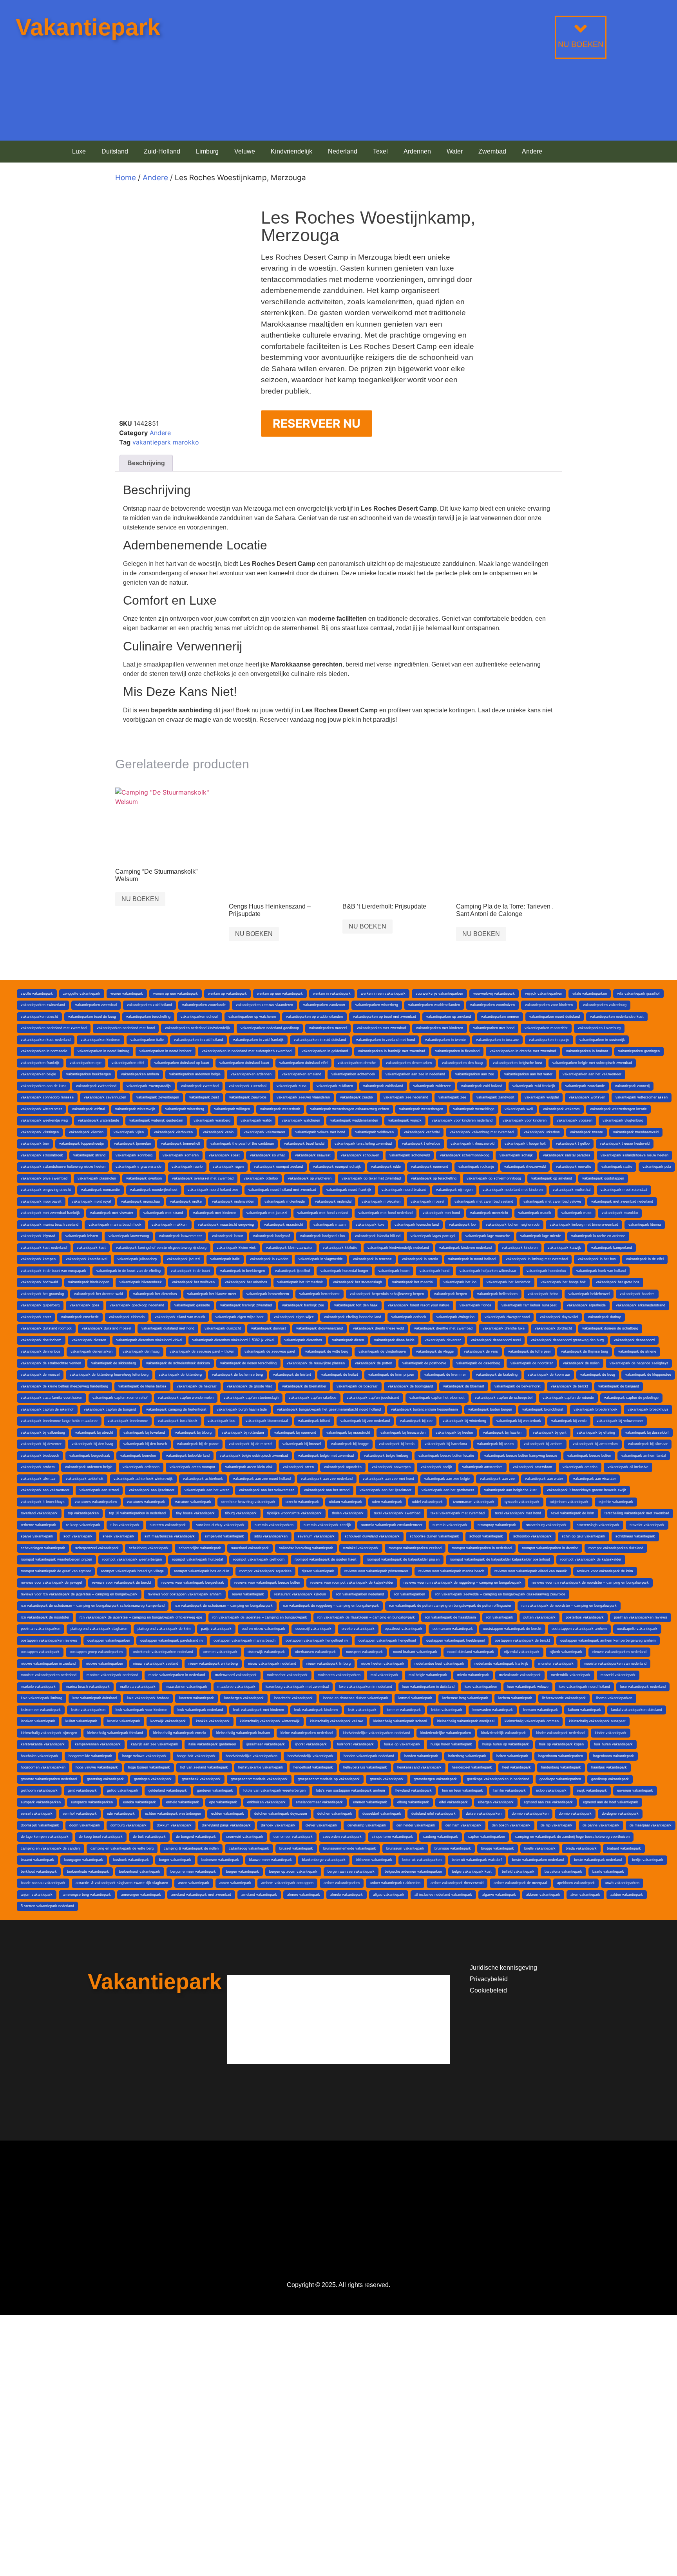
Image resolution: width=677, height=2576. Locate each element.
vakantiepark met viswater (112, 1213)
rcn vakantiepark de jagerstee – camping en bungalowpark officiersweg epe (141, 1617)
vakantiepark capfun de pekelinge (631, 1398)
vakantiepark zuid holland (482, 1086)
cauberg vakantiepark (441, 1837)
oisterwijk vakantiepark (266, 1652)
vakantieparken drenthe (357, 1063)
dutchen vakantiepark (335, 1814)
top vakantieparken (83, 1513)
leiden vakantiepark (447, 1710)
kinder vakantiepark (611, 1733)
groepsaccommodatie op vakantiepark (329, 1779)
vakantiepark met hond (441, 1213)
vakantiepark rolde (386, 1167)
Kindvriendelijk (291, 151)
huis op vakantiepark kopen (561, 1744)
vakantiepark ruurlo (187, 1167)
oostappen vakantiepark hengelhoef (387, 1640)
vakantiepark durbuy (605, 1317)
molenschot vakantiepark (287, 1675)
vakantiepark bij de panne (198, 1444)
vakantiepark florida (475, 1305)
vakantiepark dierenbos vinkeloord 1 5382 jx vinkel (233, 1340)
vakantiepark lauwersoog (129, 1236)
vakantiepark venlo (218, 1132)
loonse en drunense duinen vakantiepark (356, 1698)
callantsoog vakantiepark (249, 1848)
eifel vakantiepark (453, 1802)
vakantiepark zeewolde (248, 1097)
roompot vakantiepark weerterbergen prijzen (56, 1559)
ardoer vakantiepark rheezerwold (457, 1883)
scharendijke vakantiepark (200, 1548)
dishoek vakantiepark (278, 1825)
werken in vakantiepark (332, 994)
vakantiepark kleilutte (340, 1248)
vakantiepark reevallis (574, 1167)
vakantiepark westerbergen (421, 1109)
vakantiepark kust (91, 1248)
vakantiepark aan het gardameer (448, 1490)
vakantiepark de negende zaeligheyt (639, 1363)
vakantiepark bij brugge (350, 1444)
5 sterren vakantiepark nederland (47, 1906)
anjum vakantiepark (37, 1895)
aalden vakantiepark (627, 1895)
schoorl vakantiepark (486, 1536)
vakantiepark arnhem (38, 1467)
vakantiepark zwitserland (96, 1086)
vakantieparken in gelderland (325, 1051)
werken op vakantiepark (227, 994)
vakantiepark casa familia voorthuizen (52, 1398)
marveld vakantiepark (618, 1675)
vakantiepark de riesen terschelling (248, 1363)
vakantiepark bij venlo (569, 1421)
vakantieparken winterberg (377, 1005)
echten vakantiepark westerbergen (173, 1814)
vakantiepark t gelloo (573, 1143)
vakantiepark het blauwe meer (212, 1294)
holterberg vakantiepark (467, 1756)
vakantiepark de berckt (569, 1386)
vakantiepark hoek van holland (601, 1271)
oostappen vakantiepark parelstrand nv (172, 1640)
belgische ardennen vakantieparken (413, 1871)
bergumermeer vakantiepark (193, 1871)
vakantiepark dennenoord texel (496, 1340)
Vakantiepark (88, 27)
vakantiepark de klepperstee (648, 1375)
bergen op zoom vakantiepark (293, 1871)
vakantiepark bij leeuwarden (403, 1433)
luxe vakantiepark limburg (42, 1698)
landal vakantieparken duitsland (637, 1710)
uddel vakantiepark (427, 1502)
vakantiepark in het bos (597, 1259)
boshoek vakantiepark (131, 1860)
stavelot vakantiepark (647, 1525)
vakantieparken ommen (500, 1017)
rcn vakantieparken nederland (360, 1594)
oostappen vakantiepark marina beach (244, 1640)
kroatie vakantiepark (124, 1721)
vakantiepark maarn (329, 1225)
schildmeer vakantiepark (635, 1536)
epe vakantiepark (223, 1802)
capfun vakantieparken (487, 1837)
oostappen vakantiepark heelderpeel (455, 1640)
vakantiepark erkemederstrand (641, 1305)
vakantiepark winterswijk (135, 1109)
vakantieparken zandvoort (324, 1005)
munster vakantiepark (556, 1664)
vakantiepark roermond (430, 1167)
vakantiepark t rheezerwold (472, 1143)
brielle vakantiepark (540, 1848)
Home (126, 178)
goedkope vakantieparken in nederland (498, 1779)
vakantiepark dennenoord (634, 1340)
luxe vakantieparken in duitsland (428, 1687)
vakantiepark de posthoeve (424, 1363)
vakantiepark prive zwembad (44, 1178)
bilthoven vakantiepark (374, 1860)
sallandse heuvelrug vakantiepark (306, 1548)
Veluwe (245, 151)
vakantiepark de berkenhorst (518, 1386)
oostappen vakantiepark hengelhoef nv (317, 1640)
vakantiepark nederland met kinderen (513, 1190)
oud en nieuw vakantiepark (263, 1629)
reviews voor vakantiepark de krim (605, 1571)
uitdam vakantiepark (346, 1502)
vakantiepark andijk (436, 1467)
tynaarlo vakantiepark (522, 1502)
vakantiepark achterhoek (203, 1479)
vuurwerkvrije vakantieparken (439, 994)
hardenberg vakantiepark (561, 1767)
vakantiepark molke (186, 1201)
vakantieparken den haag (462, 1063)
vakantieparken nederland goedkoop (270, 1028)
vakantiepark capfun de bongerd (110, 1409)
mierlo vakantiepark (473, 1675)
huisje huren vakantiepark (451, 1744)
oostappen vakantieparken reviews (49, 1640)
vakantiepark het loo (460, 1282)
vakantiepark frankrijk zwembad (246, 1305)
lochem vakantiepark (515, 1698)
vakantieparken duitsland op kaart (182, 1063)
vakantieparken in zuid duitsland (320, 1040)
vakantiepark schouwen (360, 1155)
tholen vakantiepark (348, 1513)
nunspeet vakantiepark (364, 1652)
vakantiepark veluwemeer (264, 1132)
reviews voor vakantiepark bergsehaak (193, 1582)
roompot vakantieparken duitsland (616, 1548)
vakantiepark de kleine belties (142, 1386)
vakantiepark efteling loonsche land (353, 1317)
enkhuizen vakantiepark (266, 1802)
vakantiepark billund (314, 1421)
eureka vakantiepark (139, 1802)
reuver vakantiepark (248, 1594)
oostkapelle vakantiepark (637, 1629)
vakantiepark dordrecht (553, 1328)
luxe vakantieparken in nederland (366, 1687)
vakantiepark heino (543, 1294)
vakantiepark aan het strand (327, 1490)
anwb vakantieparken (622, 1883)
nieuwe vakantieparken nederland (619, 1652)
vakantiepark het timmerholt (300, 1282)
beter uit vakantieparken (422, 1860)
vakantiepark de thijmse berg (585, 1351)
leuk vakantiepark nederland (200, 1710)
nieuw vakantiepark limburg (329, 1664)
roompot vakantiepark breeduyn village (132, 1571)
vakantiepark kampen (38, 1259)
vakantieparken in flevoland (457, 1051)
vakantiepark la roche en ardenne (598, 1236)
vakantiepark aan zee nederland (327, 1479)
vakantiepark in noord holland (472, 1259)
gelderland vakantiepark (168, 1790)
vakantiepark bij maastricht (348, 1433)
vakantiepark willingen (232, 1109)
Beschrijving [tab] (146, 463)
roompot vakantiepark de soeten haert (326, 1559)
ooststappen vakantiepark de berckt (512, 1629)
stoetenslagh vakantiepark (598, 1525)
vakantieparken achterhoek (353, 1074)
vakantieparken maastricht (546, 1028)
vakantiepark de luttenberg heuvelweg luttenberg (109, 1375)
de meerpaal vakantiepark (651, 1825)
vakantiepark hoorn (394, 1271)
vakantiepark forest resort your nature (419, 1305)
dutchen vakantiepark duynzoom (281, 1814)
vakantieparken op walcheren (252, 1017)
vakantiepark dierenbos (303, 1340)
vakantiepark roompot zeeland (278, 1167)
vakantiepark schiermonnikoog (465, 1155)
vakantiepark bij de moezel (251, 1444)
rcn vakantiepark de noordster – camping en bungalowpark (569, 1606)
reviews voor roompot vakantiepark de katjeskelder (352, 1582)
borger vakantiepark (175, 1860)
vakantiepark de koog (598, 1375)
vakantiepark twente (586, 1132)
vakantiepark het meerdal (413, 1282)
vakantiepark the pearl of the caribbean (242, 1143)
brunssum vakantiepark (405, 1848)
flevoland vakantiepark (414, 1790)
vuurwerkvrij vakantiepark (494, 994)
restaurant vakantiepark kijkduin (300, 1594)
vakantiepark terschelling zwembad (363, 1143)
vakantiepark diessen (89, 1340)
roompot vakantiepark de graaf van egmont (56, 1571)
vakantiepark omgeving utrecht (46, 1190)
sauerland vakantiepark (250, 1548)
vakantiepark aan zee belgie (447, 1479)
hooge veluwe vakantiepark (144, 1756)
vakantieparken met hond (494, 1028)
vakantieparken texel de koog (92, 1017)
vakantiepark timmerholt (181, 1143)
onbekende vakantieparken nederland (163, 1652)
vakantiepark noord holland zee (213, 1190)
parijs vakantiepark (216, 1629)
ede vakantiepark (121, 1814)
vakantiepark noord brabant (404, 1190)
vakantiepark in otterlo (420, 1259)
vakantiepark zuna (291, 1086)
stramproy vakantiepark (497, 1525)
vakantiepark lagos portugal (433, 1236)
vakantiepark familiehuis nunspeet (529, 1305)
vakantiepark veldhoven (375, 1132)
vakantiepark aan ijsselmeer (152, 1490)
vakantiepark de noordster (532, 1363)
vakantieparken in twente (445, 1040)
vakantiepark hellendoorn (497, 1294)
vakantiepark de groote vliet (249, 1386)
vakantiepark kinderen (520, 1248)
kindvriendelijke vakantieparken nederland (377, 1733)
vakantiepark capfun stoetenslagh (251, 1398)
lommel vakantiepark (415, 1698)
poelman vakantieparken (41, 1629)
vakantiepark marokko (166, 442)
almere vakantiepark (304, 1895)
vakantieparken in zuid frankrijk (258, 1040)
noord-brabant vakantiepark (415, 1652)
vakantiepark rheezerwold (525, 1167)
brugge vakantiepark (498, 1848)
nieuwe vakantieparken (104, 1664)
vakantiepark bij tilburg (193, 1433)
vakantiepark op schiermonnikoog (494, 1178)
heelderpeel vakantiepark (472, 1767)
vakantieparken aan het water (528, 1074)
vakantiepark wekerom (561, 1109)
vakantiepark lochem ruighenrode (513, 1225)
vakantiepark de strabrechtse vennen (51, 1363)
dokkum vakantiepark (174, 1825)
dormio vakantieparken (530, 1814)
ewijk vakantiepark (592, 1790)
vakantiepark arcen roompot (192, 1467)
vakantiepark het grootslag (42, 1294)
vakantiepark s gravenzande (138, 1167)
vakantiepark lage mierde (541, 1236)
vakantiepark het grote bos (618, 1282)
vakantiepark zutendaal (248, 1086)
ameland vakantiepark (259, 1895)
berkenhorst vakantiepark (140, 1871)
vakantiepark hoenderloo (546, 1271)
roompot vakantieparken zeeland (415, 1548)
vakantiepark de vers (481, 1351)
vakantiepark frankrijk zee (303, 1305)
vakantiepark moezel (427, 1201)
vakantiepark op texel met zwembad (371, 1178)
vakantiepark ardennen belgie (89, 1467)
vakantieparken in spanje (549, 1040)
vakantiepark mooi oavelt (41, 1201)
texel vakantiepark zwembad (397, 1513)
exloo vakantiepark (551, 1790)
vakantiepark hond (434, 1271)
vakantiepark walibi (256, 1120)
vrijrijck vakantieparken (544, 994)
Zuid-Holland (162, 151)
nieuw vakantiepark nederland (272, 1664)
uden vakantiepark (387, 1502)
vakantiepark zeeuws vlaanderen (303, 1097)
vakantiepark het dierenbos (155, 1294)
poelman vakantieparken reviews (641, 1617)
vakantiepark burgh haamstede (242, 1409)
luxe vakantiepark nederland (643, 1687)
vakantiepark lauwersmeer (180, 1236)
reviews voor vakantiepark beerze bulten (267, 1582)
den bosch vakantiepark (511, 1825)
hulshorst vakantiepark (355, 1744)
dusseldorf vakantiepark (382, 1814)
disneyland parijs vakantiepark (226, 1825)
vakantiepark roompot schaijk (337, 1167)
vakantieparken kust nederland (46, 1040)
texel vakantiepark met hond (518, 1513)
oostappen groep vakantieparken (96, 1652)
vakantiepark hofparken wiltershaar (488, 1271)
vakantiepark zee (452, 1097)
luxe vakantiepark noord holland (584, 1687)
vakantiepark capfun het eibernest (437, 1398)
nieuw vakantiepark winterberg (213, 1664)
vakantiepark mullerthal (572, 1190)
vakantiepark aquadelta (343, 1467)
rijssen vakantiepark (318, 1571)
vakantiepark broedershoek (596, 1409)
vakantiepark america (580, 1467)
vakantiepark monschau (140, 1201)
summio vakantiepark (450, 1525)
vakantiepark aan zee (497, 1479)
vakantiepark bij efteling (596, 1433)
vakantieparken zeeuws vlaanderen (264, 1005)
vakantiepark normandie (100, 1190)
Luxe (79, 151)
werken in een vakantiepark (383, 994)
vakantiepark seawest (313, 1155)
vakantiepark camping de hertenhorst (176, 1409)
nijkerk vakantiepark (566, 1652)
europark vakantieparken (41, 1802)
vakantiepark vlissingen (40, 1132)
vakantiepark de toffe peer (529, 1351)
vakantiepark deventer (443, 1340)
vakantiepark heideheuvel (589, 1294)
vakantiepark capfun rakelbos (313, 1398)
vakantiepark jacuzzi (184, 1259)
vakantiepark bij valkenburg (43, 1433)
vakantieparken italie (147, 1040)
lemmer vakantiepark (404, 1710)
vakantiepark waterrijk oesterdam (156, 1120)
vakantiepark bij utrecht (94, 1433)
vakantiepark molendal (333, 1201)
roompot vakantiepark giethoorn (259, 1559)
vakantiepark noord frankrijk (349, 1190)
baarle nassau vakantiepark (43, 1883)
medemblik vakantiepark (571, 1675)
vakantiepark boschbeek (178, 1421)
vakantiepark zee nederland (406, 1097)
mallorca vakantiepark (138, 1687)
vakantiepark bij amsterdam (595, 1444)
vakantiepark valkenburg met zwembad (482, 1132)
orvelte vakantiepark (358, 1629)
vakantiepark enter (36, 1317)
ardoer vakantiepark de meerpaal (520, 1883)
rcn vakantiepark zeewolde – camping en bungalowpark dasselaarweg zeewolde (500, 1594)
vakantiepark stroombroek (42, 1155)
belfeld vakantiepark (518, 1871)
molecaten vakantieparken (339, 1675)
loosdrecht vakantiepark (293, 1698)
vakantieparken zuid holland (149, 1005)
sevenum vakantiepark (316, 1536)
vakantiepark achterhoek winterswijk (143, 1479)
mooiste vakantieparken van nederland (615, 1664)
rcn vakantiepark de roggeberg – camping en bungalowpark (331, 1606)
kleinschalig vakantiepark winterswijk (270, 1721)
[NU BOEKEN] (581, 29)
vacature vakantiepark (193, 1502)
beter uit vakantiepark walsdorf (477, 1860)
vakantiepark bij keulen (454, 1433)
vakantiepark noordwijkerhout (154, 1190)
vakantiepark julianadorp (137, 1259)
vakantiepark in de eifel (645, 1259)
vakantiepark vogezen (575, 1120)
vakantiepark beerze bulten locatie (446, 1456)
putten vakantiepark (539, 1617)
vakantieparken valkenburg (605, 1005)
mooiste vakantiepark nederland (112, 1675)
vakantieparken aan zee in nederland (415, 1074)
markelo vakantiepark (38, 1687)
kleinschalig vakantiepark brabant (243, 1733)
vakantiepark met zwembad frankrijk (50, 1213)
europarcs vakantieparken (92, 1802)
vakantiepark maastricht (284, 1225)
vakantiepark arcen (298, 1467)
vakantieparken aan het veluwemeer (592, 1074)
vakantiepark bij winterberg (464, 1421)
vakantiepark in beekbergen (243, 1271)
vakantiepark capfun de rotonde (568, 1398)
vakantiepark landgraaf (272, 1236)
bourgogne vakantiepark (84, 1860)
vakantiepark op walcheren (310, 1178)
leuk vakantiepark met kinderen (259, 1710)
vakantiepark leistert (82, 1236)
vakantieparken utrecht (39, 1017)
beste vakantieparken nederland (538, 1860)
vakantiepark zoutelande (585, 1086)
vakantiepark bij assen (495, 1444)
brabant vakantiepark (624, 1848)
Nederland (343, 151)
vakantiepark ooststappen (603, 1178)
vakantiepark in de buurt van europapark (53, 1271)
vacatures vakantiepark (146, 1502)
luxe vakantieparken (481, 1687)
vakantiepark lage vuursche (488, 1236)
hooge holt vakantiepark (196, 1756)
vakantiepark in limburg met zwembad (537, 1259)
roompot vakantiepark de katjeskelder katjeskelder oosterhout (500, 1559)
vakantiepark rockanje (476, 1167)
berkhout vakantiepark (39, 1871)
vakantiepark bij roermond (295, 1433)
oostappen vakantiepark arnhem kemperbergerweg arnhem (608, 1640)
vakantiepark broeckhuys (648, 1409)
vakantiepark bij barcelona (446, 1444)
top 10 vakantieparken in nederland (137, 1513)
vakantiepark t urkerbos (421, 1143)
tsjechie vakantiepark (616, 1502)
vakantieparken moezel (328, 1028)
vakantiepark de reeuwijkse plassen (316, 1363)
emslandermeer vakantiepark (319, 1802)
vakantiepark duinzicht (223, 1328)
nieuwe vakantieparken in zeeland (48, 1664)
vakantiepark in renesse (372, 1259)
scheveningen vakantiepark (43, 1548)
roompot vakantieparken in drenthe (550, 1548)
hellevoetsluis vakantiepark (365, 1767)
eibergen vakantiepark (496, 1802)
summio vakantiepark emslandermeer (392, 1525)
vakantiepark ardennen (141, 1467)
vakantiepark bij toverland (144, 1433)
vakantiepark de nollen (581, 1363)
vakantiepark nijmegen (454, 1190)
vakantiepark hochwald (39, 1282)
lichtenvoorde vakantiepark (564, 1698)
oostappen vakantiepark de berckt (522, 1640)
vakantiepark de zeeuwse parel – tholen (202, 1351)
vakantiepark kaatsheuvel (87, 1259)
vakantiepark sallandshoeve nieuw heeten (634, 1155)
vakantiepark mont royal (91, 1201)
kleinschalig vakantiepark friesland (115, 1733)
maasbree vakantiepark (236, 1687)
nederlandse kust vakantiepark (439, 1664)
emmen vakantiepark (370, 1802)
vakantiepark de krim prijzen (391, 1375)
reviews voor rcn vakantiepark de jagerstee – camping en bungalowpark (79, 1594)
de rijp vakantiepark (557, 1825)
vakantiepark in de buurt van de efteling (129, 1271)
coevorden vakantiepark (342, 1837)
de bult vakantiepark (149, 1837)
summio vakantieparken (274, 1525)
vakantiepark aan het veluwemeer (266, 1490)
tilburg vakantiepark (241, 1513)
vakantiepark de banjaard (619, 1386)
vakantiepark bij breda (397, 1444)
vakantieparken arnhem (140, 1074)
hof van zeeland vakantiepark (204, 1767)
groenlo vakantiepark (387, 1779)
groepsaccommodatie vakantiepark (259, 1779)
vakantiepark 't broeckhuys (43, 1502)
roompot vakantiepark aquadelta (265, 1571)
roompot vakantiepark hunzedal (197, 1559)
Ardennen (417, 151)
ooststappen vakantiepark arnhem (579, 1629)
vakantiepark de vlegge (435, 1351)
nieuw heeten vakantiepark (383, 1664)
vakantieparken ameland (301, 1074)
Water (455, 151)
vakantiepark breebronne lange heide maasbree (59, 1421)
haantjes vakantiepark (609, 1767)
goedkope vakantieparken (560, 1779)
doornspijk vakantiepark (40, 1825)
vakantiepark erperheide (586, 1305)
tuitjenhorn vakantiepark (569, 1502)
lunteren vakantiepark (196, 1698)
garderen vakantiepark (215, 1790)
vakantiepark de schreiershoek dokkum (178, 1363)
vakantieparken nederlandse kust (617, 1017)
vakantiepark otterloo (261, 1178)
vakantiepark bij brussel (302, 1444)
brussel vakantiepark (296, 1848)
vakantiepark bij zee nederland (365, 1421)
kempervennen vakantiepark (98, 1744)
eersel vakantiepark (37, 1814)
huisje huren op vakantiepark (506, 1744)
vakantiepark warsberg (212, 1120)
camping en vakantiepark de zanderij (51, 1848)
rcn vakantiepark (500, 1617)
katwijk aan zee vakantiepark (155, 1744)
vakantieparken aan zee (475, 1074)
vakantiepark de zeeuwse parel (270, 1351)
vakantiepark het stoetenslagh (358, 1282)
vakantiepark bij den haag (92, 1444)
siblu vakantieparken (271, 1536)
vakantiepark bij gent (550, 1433)
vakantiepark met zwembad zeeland (484, 1201)
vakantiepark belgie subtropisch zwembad (254, 1456)
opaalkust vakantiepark (404, 1629)
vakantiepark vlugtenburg (623, 1120)
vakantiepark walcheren (301, 1120)
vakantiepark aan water (544, 1479)
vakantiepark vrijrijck (405, 1120)
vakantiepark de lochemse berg (237, 1375)
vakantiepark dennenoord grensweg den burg (567, 1340)
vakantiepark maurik (535, 1213)
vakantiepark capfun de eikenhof (47, 1409)
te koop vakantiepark (83, 1525)
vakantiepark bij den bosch (145, 1444)
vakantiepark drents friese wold (378, 1328)
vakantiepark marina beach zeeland (50, 1225)
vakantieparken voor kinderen (549, 1005)
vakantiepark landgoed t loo (322, 1236)
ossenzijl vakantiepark (313, 1629)
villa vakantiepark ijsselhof (638, 994)
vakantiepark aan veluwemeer (45, 1490)
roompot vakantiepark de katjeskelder (591, 1559)
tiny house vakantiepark (195, 1513)
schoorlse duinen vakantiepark (434, 1536)
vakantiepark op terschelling (434, 1178)
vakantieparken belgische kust (518, 1063)
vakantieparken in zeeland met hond (386, 1040)
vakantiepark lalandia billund (378, 1236)
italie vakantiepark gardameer (212, 1744)
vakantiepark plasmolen (97, 1178)
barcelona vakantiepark (563, 1871)
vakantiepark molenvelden (233, 1201)
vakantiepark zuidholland (383, 1086)
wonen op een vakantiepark (176, 994)
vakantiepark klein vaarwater (289, 1248)
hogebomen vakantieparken (43, 1767)
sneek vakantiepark (119, 1536)
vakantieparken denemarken (409, 1063)
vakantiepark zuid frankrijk (534, 1086)
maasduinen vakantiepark (186, 1687)
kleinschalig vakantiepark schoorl (400, 1721)
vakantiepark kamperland (612, 1248)
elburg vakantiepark (413, 1802)
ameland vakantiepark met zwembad (201, 1895)
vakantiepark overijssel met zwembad (203, 1178)
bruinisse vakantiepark (453, 1848)
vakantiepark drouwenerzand (319, 1328)
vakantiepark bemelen (138, 1456)
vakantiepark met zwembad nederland (622, 1201)
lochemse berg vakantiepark (465, 1698)
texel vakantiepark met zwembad (458, 1513)
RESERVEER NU (317, 423)
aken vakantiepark (585, 1895)
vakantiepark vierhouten (173, 1132)
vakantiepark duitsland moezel (107, 1328)
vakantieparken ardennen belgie (195, 1074)
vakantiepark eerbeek (409, 1317)
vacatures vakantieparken (96, 1502)
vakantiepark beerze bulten (589, 1456)
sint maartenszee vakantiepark (170, 1536)
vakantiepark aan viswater (595, 1479)
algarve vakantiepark (499, 1895)
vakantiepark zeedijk (357, 1097)
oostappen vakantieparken (109, 1640)
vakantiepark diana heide (394, 1340)
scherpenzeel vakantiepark (97, 1548)
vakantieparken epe (86, 1063)
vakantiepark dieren (348, 1340)
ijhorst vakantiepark (311, 1744)
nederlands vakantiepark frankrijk (501, 1664)
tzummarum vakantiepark (474, 1502)
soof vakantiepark (78, 1536)
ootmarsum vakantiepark (453, 1629)
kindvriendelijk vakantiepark (503, 1733)
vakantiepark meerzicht (489, 1213)
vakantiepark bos (222, 1421)
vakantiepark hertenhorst (319, 1294)
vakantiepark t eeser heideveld (625, 1143)
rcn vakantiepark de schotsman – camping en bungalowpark (224, 1606)
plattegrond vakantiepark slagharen (99, 1629)
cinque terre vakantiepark (392, 1837)
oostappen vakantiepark (40, 1652)
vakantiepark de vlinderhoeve (382, 1351)
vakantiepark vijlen (129, 1132)
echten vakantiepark (228, 1814)
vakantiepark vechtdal (422, 1132)
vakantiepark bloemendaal (267, 1421)
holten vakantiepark (512, 1756)
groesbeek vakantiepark (201, 1779)
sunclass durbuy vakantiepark (220, 1525)
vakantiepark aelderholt (85, 1479)
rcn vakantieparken (410, 1594)
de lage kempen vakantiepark (45, 1837)
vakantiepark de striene (637, 1351)
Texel (380, 151)
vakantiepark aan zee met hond (388, 1479)
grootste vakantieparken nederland (49, 1779)
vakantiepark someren (181, 1155)
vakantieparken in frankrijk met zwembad (392, 1051)
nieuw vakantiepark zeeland (156, 1664)
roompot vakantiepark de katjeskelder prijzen (403, 1559)
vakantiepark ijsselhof (293, 1271)
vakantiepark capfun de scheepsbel (504, 1398)
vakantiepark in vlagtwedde (321, 1259)
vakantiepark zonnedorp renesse (47, 1097)
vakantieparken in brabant (587, 1051)
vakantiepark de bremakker (304, 1386)
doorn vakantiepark (85, 1825)
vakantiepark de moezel (40, 1375)
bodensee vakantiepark (220, 1860)
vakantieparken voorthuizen (492, 1005)
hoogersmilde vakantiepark (90, 1756)
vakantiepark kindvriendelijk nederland (398, 1248)
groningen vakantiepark (153, 1779)
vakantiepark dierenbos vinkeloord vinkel (149, 1340)
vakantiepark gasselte (192, 1305)
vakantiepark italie (225, 1259)
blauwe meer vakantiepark (271, 1860)
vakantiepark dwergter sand (507, 1317)
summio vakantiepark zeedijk (327, 1525)
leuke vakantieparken (88, 1710)
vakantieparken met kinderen (440, 1028)
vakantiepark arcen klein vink (249, 1467)
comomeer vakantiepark (293, 1837)
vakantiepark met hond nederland (386, 1213)
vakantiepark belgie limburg (386, 1456)
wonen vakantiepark (127, 994)
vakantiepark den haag (141, 1351)
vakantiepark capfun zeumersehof (120, 1398)
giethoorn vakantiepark (39, 1790)
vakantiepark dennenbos (41, 1351)
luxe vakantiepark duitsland (95, 1698)
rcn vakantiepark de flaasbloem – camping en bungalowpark (366, 1617)
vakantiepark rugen (228, 1167)
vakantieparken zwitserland (43, 1005)
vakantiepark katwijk (564, 1248)
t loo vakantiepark (125, 1525)
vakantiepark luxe (370, 1225)
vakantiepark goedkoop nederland (137, 1305)
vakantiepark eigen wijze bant (240, 1317)
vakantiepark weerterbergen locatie (618, 1109)
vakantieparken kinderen (100, 1040)
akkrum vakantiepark (543, 1895)
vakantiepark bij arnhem (543, 1444)
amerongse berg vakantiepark (87, 1895)
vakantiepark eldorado (127, 1317)
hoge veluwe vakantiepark (97, 1767)
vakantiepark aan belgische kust (510, 1490)
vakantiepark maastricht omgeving (226, 1225)
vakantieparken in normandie (44, 1051)
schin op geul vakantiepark (584, 1536)
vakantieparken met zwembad (381, 1028)
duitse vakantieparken (484, 1814)
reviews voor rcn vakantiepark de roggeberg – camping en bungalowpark (462, 1582)
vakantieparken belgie (38, 1074)
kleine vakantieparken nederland (307, 1733)
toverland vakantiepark (39, 1513)
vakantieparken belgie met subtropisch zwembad (592, 1063)
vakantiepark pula (657, 1167)
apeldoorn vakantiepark (576, 1883)
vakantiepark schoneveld (410, 1155)
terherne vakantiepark (38, 1525)
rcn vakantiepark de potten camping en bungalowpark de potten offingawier (450, 1606)
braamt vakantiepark (37, 1860)
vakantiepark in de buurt (190, 1271)
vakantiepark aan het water (207, 1490)
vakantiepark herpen (451, 1294)
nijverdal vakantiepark (522, 1652)
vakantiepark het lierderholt (509, 1282)
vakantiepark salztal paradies (567, 1155)
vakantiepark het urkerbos (246, 1282)
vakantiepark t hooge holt (525, 1143)
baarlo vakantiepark (608, 1871)
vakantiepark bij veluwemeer (620, 1421)
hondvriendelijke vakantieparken (252, 1756)
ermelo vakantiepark (183, 1802)
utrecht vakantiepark (302, 1502)
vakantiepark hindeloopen (89, 1282)
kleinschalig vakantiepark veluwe (337, 1721)
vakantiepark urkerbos (542, 1132)
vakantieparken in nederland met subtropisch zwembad (247, 1051)
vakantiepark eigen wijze (294, 1317)
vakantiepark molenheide (285, 1201)
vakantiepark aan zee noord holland (262, 1479)
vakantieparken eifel (128, 1063)
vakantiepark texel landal (304, 1143)
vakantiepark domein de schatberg (610, 1328)
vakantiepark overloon (144, 1178)
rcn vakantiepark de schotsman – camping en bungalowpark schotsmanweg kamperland (93, 1606)
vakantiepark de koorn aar (549, 1375)
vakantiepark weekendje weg (44, 1120)
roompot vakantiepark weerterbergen (132, 1559)
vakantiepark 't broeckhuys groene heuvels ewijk (586, 1490)
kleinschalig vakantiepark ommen (532, 1721)
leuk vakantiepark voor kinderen (141, 1710)
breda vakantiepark (581, 1848)
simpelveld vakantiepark (224, 1536)
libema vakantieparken (614, 1698)
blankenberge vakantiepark (324, 1860)
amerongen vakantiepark (141, 1895)
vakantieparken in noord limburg (103, 1051)
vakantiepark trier (35, 1143)
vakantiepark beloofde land (188, 1456)
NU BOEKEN (581, 44)
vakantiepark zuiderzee (432, 1086)
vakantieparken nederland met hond (126, 1028)
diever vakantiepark (321, 1825)
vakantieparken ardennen (251, 1074)
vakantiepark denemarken (91, 1351)
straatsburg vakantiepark (546, 1525)
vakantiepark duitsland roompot (46, 1328)
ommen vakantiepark (220, 1652)
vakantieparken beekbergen (89, 1074)
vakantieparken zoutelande (204, 1005)
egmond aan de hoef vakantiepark (611, 1802)
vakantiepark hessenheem (268, 1294)
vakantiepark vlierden (86, 1132)
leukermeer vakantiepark (41, 1710)
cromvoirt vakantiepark (245, 1837)
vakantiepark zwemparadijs (149, 1086)
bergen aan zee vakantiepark (351, 1871)
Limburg (207, 151)
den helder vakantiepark (416, 1825)
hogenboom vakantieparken (561, 1756)
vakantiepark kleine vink (236, 1248)
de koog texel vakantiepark (101, 1837)
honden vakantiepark (421, 1756)
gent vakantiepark (82, 1790)
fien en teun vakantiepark (462, 1790)
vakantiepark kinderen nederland (465, 1248)
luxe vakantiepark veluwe (528, 1687)
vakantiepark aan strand (99, 1490)
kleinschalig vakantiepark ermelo (180, 1733)
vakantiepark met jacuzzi (267, 1213)
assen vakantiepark (235, 1883)
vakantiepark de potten (374, 1363)
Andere (532, 151)
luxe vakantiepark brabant (148, 1698)
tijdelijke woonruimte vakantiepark (294, 1513)
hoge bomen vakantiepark (149, 1767)
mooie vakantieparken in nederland (177, 1675)
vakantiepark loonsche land (417, 1225)
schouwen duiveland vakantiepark (372, 1536)
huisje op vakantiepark (402, 1744)
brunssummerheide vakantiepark (350, 1848)
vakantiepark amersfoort (533, 1467)
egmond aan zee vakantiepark (548, 1802)
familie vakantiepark (510, 1790)
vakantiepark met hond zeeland (323, 1213)
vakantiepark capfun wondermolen (186, 1398)
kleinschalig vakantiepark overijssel (466, 1721)
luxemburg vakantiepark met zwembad (297, 1687)
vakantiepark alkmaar (38, 1479)
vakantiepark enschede (80, 1317)
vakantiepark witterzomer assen (642, 1097)
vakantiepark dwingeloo (455, 1317)
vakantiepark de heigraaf (197, 1386)
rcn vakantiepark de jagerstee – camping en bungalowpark (260, 1617)
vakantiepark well (519, 1109)
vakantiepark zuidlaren (335, 1086)
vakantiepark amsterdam (482, 1467)
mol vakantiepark (385, 1675)
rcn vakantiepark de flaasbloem (451, 1617)
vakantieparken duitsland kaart (244, 1063)
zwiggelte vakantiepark (82, 994)
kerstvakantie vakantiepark (43, 1744)
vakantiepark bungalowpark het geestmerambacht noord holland (329, 1409)
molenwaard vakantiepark (236, 1675)
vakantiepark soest (224, 1155)
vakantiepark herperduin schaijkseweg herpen (387, 1294)
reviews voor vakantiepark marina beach (451, 1571)
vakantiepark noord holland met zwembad (282, 1190)
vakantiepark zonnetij (632, 1086)
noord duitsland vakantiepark (471, 1652)
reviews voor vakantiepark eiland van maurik (531, 1571)
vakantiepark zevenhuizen (105, 1097)
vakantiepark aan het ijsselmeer (386, 1490)
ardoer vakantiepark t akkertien (395, 1883)
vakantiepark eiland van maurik (180, 1317)
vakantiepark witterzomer (41, 1109)
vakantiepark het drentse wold (99, 1294)
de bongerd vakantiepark (196, 1837)
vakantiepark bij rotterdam (243, 1433)
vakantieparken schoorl (199, 1017)
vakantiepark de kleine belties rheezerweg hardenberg (64, 1386)
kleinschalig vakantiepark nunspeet (597, 1721)
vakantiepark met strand (163, 1213)
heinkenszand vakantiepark (419, 1767)
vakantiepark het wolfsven (193, 1282)
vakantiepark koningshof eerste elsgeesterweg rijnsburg (161, 1248)
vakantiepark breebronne (128, 1421)
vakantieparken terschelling (148, 1017)
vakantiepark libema (645, 1225)
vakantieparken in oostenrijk (602, 1040)
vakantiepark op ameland (552, 1178)
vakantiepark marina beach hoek (115, 1225)
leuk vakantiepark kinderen (316, 1710)
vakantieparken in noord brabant (166, 1051)
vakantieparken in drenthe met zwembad (523, 1051)
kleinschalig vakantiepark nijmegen (49, 1733)
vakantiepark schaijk (516, 1155)
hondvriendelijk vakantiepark (310, 1756)
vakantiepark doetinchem (41, 1340)
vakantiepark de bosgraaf (357, 1386)
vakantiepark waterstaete (99, 1120)
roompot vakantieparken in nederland (482, 1548)
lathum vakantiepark (585, 1710)
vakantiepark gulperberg (40, 1305)
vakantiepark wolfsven (587, 1097)
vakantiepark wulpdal (542, 1097)
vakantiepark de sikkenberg (114, 1363)
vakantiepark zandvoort (495, 1097)
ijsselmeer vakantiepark (266, 1744)
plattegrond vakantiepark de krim (164, 1629)
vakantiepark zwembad (200, 1086)
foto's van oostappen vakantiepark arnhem (350, 1790)
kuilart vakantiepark (81, 1721)
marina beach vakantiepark (88, 1687)
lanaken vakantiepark (38, 1721)
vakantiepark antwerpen (391, 1467)
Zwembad (492, 151)
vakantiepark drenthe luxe (504, 1328)
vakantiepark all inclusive (628, 1467)
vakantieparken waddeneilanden (434, 1005)
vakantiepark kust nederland (44, 1248)
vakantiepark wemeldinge (474, 1109)
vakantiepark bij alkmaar (648, 1444)
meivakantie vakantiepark (520, 1675)
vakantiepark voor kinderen (525, 1120)
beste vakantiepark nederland (598, 1860)
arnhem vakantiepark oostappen (287, 1883)
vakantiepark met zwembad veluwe (552, 1201)
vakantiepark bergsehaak (90, 1456)
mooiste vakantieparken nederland (49, 1675)
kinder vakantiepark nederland (560, 1733)
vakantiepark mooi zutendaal (624, 1190)
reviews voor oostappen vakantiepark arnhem (185, 1594)
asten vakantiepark (194, 1883)
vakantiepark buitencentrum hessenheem (424, 1409)
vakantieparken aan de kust (43, 1086)
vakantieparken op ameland (449, 1017)
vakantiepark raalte (617, 1167)
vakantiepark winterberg (185, 1109)
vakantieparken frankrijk (40, 1063)
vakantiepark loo (462, 1225)
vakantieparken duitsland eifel (303, 1063)
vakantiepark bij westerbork (519, 1421)
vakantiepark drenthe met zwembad (443, 1328)
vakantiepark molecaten (381, 1201)
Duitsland (115, 151)
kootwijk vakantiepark (168, 1721)
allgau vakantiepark (389, 1895)
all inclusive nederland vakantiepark (443, 1895)
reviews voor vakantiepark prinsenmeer (376, 1571)
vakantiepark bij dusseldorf (647, 1433)
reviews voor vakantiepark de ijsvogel (51, 1582)
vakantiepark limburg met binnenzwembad (584, 1225)
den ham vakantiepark (463, 1825)
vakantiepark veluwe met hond (320, 1132)
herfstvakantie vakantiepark (261, 1767)
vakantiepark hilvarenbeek (141, 1282)
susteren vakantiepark (168, 1525)
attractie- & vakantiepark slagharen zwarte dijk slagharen (122, 1883)
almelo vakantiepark (347, 1895)
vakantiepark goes (85, 1305)
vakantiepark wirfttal (89, 1109)
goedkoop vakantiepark (610, 1779)
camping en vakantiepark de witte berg (122, 1848)
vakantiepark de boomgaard (410, 1386)
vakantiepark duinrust (269, 1328)
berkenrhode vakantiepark (88, 1871)
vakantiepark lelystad (38, 1236)
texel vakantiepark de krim (573, 1513)
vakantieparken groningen (639, 1051)
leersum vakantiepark (540, 1710)
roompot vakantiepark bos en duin (202, 1571)
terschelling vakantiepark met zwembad (637, 1513)
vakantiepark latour (227, 1236)
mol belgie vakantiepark (428, 1675)
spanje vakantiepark (37, 1536)
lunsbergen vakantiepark (244, 1698)
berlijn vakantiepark (648, 1860)
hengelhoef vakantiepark (313, 1767)
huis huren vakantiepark (613, 1744)
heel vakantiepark (517, 1767)
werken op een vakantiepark (280, 994)
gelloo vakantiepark (123, 1790)
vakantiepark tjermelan (132, 1143)
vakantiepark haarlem (637, 1294)
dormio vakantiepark (575, 1814)
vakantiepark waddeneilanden (354, 1120)
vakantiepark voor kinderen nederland (462, 1120)
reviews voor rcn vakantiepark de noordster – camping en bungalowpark (590, 1582)
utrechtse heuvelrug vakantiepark (248, 1502)
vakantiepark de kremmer (445, 1375)
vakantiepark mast (577, 1213)
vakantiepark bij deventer (41, 1444)
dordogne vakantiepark (620, 1814)
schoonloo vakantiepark (532, 1536)
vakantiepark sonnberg (134, 1155)
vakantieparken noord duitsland (555, 1017)
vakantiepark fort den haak (356, 1305)
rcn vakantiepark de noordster (45, 1617)
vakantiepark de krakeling (497, 1375)
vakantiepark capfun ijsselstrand (373, 1398)
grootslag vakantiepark (105, 1779)
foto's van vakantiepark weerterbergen (274, 1790)
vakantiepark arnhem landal (644, 1456)
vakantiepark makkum (170, 1225)
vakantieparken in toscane (497, 1040)
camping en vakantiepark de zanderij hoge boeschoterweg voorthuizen (572, 1837)
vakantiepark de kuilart (340, 1375)
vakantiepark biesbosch (40, 1456)
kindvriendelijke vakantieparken (446, 1733)
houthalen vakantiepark (40, 1756)
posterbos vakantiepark (585, 1617)
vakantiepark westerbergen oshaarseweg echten (350, 1109)
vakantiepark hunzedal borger (344, 1271)
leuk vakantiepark (362, 1710)
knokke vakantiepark (213, 1721)
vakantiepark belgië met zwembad (326, 1456)
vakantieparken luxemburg (599, 1028)
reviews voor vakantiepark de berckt (122, 1582)
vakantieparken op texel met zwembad (385, 1017)
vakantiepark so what (267, 1155)
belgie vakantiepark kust (472, 1871)
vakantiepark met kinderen (215, 1213)
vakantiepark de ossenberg (478, 1363)
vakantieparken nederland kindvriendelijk (198, 1028)
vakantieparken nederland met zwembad (54, 1028)
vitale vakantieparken (590, 994)
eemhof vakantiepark (80, 1814)
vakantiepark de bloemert (464, 1386)
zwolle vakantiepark (37, 994)
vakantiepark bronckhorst (543, 1409)
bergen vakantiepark (243, 1871)
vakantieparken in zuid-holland (198, 1040)
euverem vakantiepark (635, 1790)
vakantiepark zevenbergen (158, 1097)
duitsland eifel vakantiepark (434, 1814)
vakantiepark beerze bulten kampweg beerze (521, 1456)
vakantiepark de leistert (292, 1375)
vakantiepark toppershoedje (81, 1143)
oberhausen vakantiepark (315, 1652)
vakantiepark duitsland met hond (168, 1328)
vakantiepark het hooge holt (563, 1282)
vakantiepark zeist (204, 1097)
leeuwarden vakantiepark (493, 1710)
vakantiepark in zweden (269, 1259)
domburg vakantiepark (129, 1825)
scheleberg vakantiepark (149, 1548)
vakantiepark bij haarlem (503, 1433)
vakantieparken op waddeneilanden (314, 1017)
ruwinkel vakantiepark (361, 1548)
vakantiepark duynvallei (559, 1317)
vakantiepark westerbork (280, 1109)
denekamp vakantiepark (367, 1825)
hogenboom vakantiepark (614, 1756)
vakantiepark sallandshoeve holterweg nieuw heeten (63, 1167)
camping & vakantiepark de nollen (191, 1848)
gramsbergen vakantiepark (435, 1779)
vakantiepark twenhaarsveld (636, 1132)
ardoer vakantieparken (342, 1883)
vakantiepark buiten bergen (490, 1409)
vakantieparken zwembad (96, 1005)
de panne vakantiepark (601, 1825)
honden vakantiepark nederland (369, 1756)
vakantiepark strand (89, 1155)
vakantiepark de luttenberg (180, 1375)
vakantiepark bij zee (416, 1421)
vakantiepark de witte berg (327, 1351)
